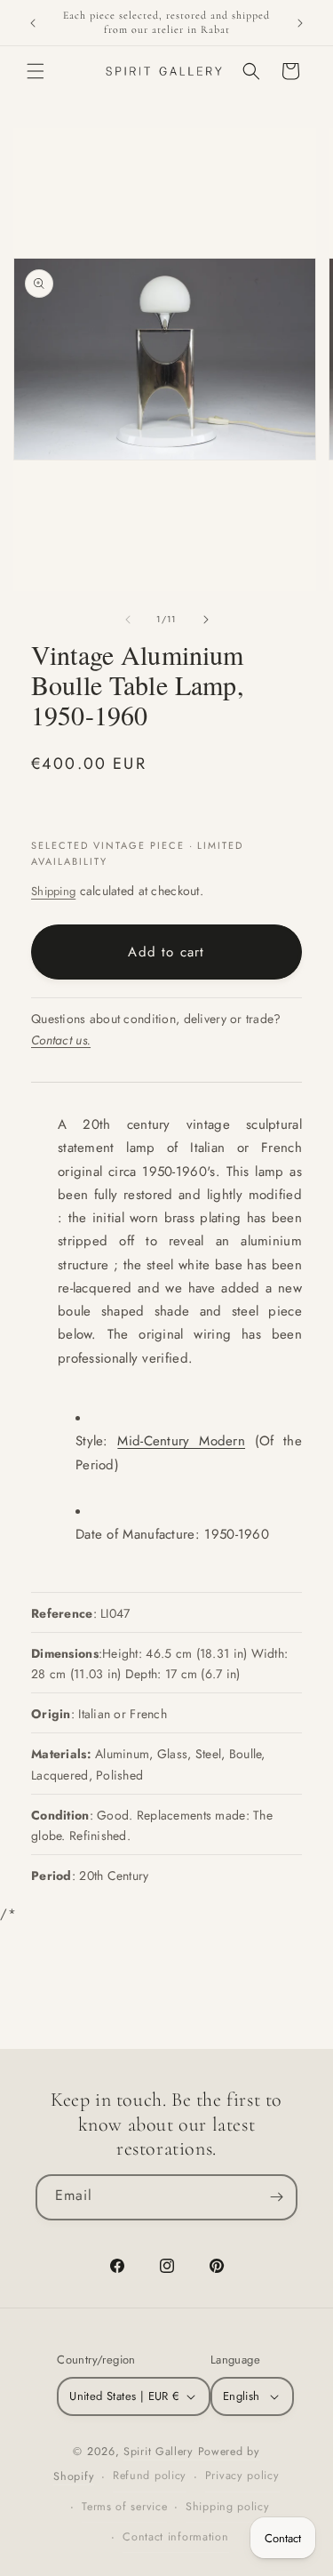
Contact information (175, 2537)
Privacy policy (242, 2476)
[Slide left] (128, 620)
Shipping (53, 891)
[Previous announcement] (33, 23)
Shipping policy (228, 2507)
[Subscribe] (276, 2197)
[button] (36, 71)
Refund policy (150, 2476)
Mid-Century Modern (181, 1441)
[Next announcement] (300, 23)
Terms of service (124, 2507)
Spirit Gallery (161, 2452)
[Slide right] (206, 620)
